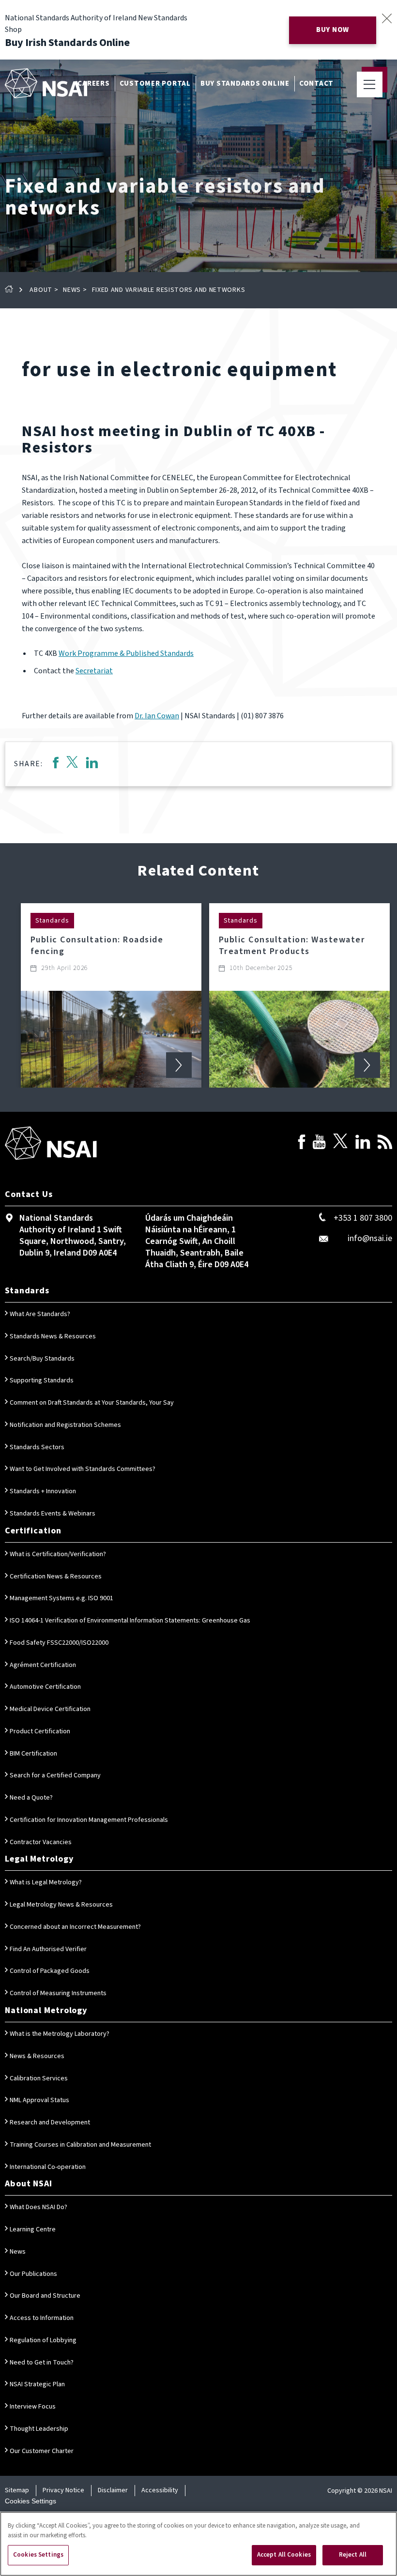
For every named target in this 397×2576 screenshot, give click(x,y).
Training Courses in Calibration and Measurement (80, 2145)
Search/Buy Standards (42, 1359)
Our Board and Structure (45, 2296)
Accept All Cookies (284, 2555)
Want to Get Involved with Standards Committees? (83, 1469)
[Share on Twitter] (72, 764)
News (72, 290)
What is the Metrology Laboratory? (60, 2034)
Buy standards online (245, 83)
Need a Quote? (31, 1798)
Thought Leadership (39, 2429)
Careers (93, 83)
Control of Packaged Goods (50, 1971)
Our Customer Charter (42, 2451)
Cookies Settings (31, 2501)
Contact (316, 83)
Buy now (333, 30)
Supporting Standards (42, 1380)
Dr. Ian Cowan (157, 716)
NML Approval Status (39, 2100)
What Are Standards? (40, 1314)
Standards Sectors (37, 1447)
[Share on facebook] (55, 764)
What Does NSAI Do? (38, 2207)
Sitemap (17, 2490)
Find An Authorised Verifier (48, 1949)
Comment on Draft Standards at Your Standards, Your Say (92, 1403)
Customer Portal (155, 83)
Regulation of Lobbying (43, 2340)
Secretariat (94, 671)
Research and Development (50, 2122)
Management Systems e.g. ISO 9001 (61, 1598)
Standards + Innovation (43, 1491)
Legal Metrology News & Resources (61, 1905)
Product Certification (40, 1731)
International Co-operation (48, 2167)
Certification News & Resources (56, 1576)
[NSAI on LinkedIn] (363, 1144)
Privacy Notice (63, 2490)
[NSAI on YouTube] (319, 1144)
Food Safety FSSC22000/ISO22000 (59, 1643)
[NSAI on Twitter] (340, 1144)
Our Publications (33, 2274)
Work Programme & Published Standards (126, 653)
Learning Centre (33, 2229)
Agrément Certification (43, 1665)
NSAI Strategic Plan (37, 2384)
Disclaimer (113, 2490)
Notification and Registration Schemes (65, 1425)
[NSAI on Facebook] (302, 1144)
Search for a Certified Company (55, 1775)
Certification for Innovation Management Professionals (89, 1820)
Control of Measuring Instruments (58, 1993)
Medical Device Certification (50, 1709)
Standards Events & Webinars (53, 1514)
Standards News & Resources (53, 1336)
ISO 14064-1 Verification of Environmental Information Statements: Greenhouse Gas (130, 1621)
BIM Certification (33, 1754)
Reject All (353, 2555)
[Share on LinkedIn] (92, 764)
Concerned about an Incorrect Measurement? (75, 1927)
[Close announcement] (387, 18)
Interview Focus (33, 2407)
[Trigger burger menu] (370, 84)
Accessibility (160, 2490)
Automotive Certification (45, 1687)
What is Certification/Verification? (58, 1554)
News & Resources (37, 2056)
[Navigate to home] (46, 83)
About (41, 290)
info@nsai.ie (370, 1238)
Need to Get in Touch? (42, 2363)
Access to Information (42, 2318)
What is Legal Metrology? (46, 1882)
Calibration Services (39, 2078)
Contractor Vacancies (41, 1842)
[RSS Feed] (385, 1144)
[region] (198, 2544)
